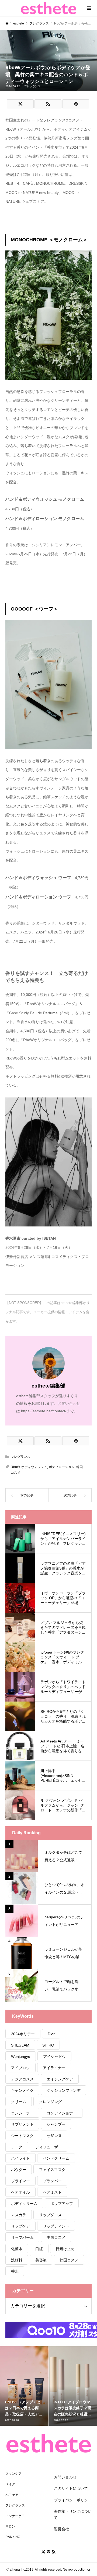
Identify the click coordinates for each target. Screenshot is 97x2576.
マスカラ (19, 2215)
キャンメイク (22, 2090)
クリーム (19, 2102)
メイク (10, 2484)
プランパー (52, 2181)
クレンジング (50, 2102)
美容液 (41, 2260)
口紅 (39, 2249)
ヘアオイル (20, 2192)
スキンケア (13, 2474)
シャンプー (56, 2124)
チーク (17, 2147)
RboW (15, 1467)
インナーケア (15, 2516)
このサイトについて (71, 2488)
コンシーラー (22, 2113)
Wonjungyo (21, 2056)
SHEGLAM (20, 2045)
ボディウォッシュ (34, 1467)
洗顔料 (17, 2260)
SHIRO (48, 2045)
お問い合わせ (65, 2477)
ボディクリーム (24, 2204)
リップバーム (22, 2237)
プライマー (20, 2181)
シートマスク (22, 2136)
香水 (15, 2271)
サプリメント (22, 2124)
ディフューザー (48, 2147)
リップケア (20, 2226)
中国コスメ (56, 2237)
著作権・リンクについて (73, 2514)
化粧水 (17, 2249)
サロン (10, 2526)
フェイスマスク (52, 2170)
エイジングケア (60, 2079)
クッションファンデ (64, 2090)
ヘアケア (12, 2495)
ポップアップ (62, 2204)
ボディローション (62, 1467)
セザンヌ (54, 2136)
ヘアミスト (52, 2192)
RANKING (13, 2537)
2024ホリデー (23, 2034)
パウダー (19, 2170)
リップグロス (50, 2215)
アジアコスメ (22, 2079)
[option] (24, 2386)
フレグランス (32, 86)
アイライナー (54, 2068)
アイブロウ (20, 2068)
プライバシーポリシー (73, 2500)
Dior (51, 2034)
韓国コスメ (69, 2260)
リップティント (56, 2226)
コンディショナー (62, 2113)
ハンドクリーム (56, 2158)
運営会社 (61, 2529)
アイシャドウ (54, 2056)
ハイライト (20, 2158)
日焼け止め (65, 2249)
